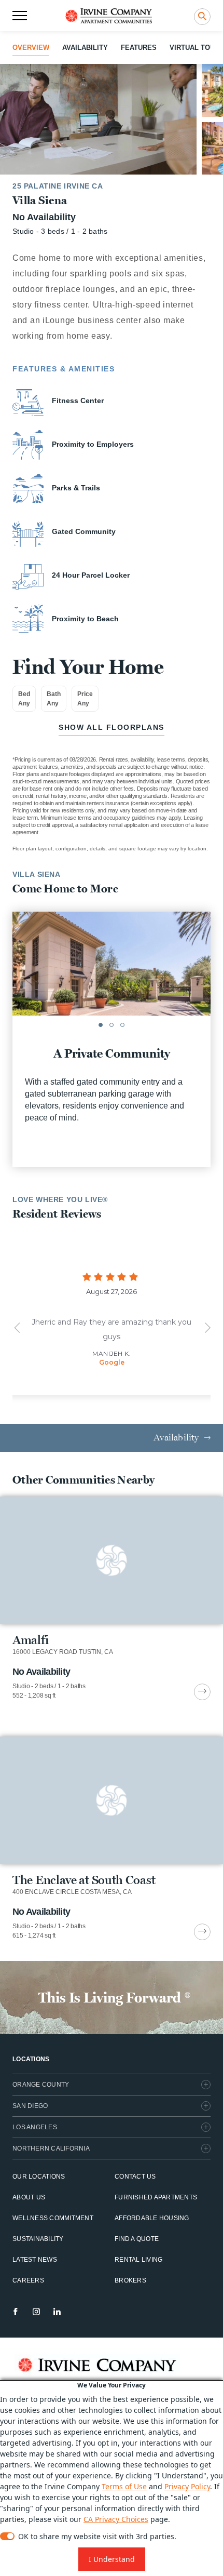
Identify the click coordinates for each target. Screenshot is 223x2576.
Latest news (35, 2260)
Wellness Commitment (53, 2218)
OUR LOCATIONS (39, 2177)
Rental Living (138, 2260)
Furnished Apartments (156, 2197)
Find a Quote (137, 2239)
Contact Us (135, 2177)
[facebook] (16, 2312)
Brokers (130, 2280)
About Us (29, 2197)
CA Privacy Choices (116, 2519)
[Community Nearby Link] (112, 1598)
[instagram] (36, 2312)
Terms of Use (124, 2486)
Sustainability (38, 2239)
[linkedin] (57, 2312)
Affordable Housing (152, 2218)
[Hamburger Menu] (20, 16)
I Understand (112, 2559)
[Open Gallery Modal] (98, 119)
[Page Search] (202, 17)
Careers (28, 2280)
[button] (101, 1025)
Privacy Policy (187, 2486)
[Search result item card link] (202, 1692)
